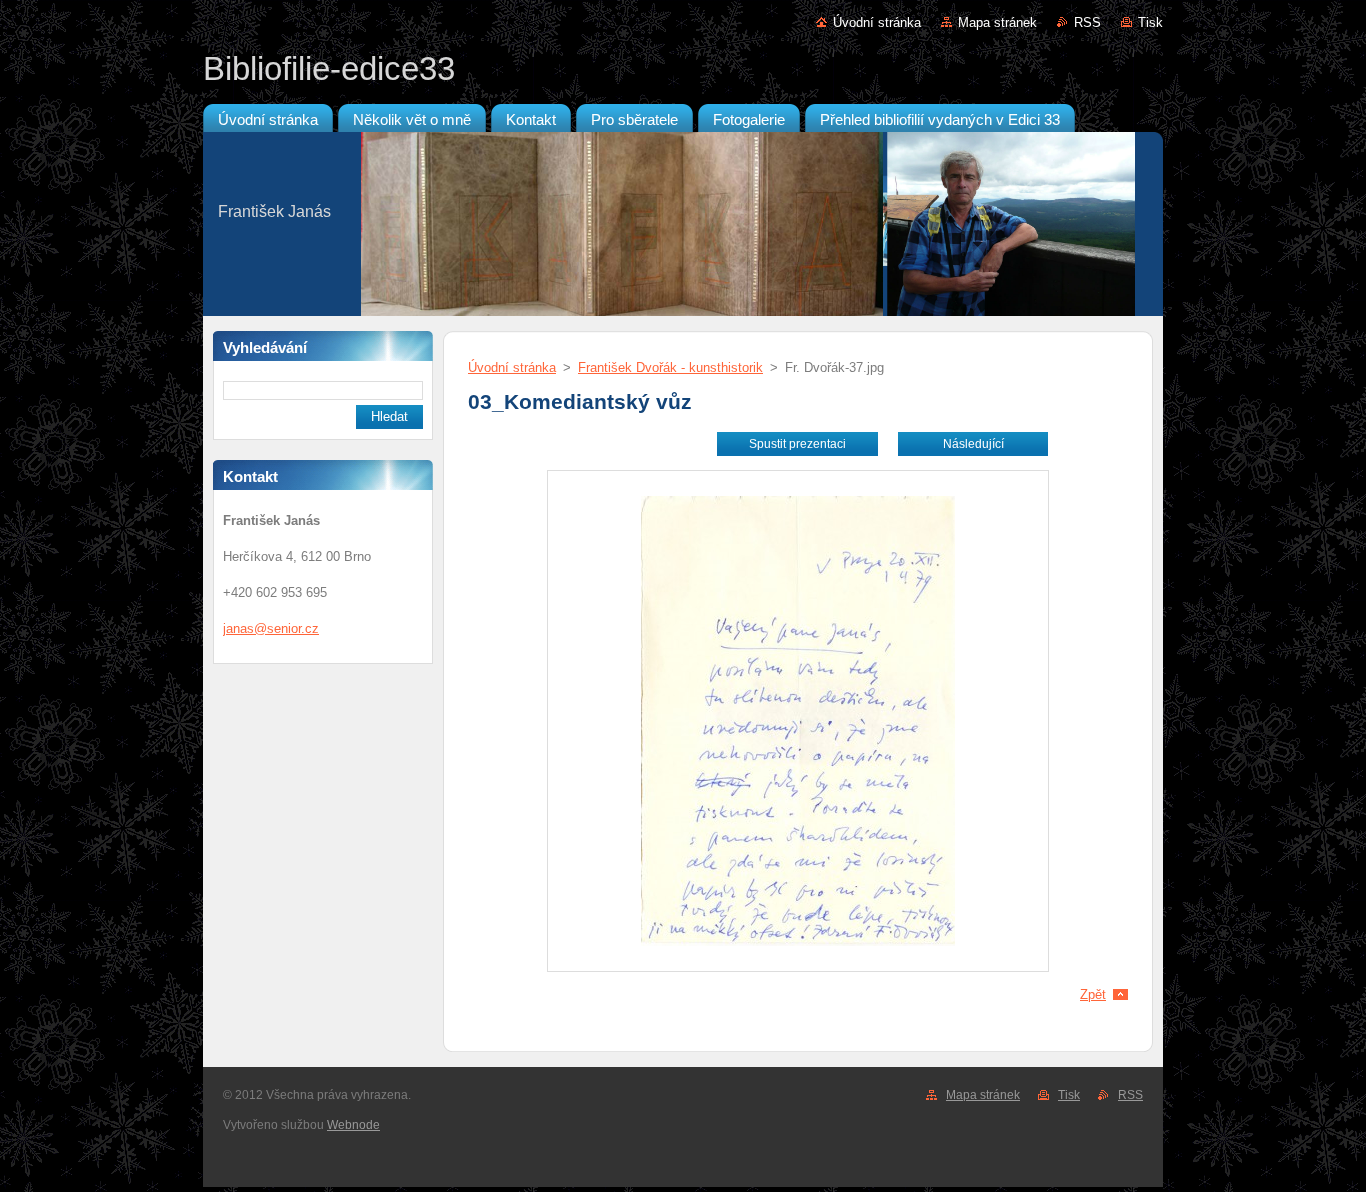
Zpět (1093, 994)
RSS (1087, 22)
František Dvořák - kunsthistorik (670, 367)
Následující (973, 444)
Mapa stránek (997, 22)
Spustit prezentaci (797, 444)
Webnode (353, 1125)
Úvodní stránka (877, 22)
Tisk (1150, 22)
